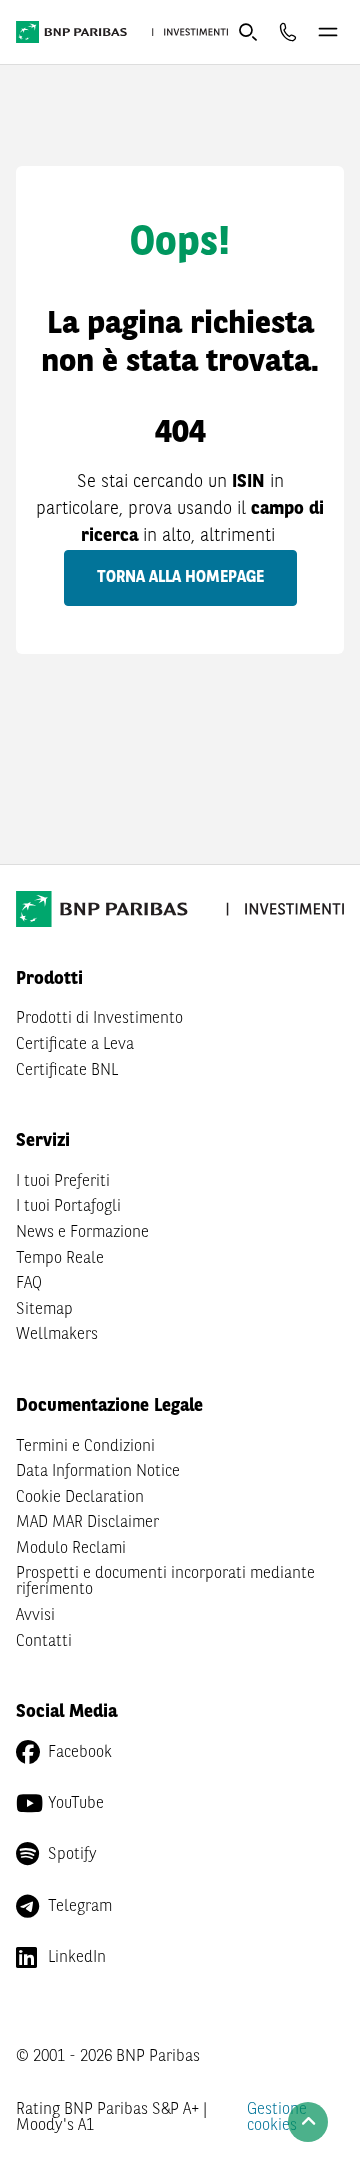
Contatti (44, 1642)
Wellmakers (57, 1335)
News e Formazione (82, 1233)
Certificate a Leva (75, 1045)
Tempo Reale (60, 1259)
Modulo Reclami (71, 1549)
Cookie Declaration (80, 1498)
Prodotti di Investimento (99, 1019)
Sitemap (44, 1310)
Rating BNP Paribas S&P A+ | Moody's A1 (111, 2118)
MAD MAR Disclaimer (87, 1523)
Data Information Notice (98, 1472)
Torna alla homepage (180, 578)
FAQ (29, 1284)
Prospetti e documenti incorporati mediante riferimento (165, 1582)
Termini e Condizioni (85, 1447)
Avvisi (35, 1616)
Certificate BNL (67, 1071)
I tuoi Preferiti (63, 1182)
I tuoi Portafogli (68, 1207)
